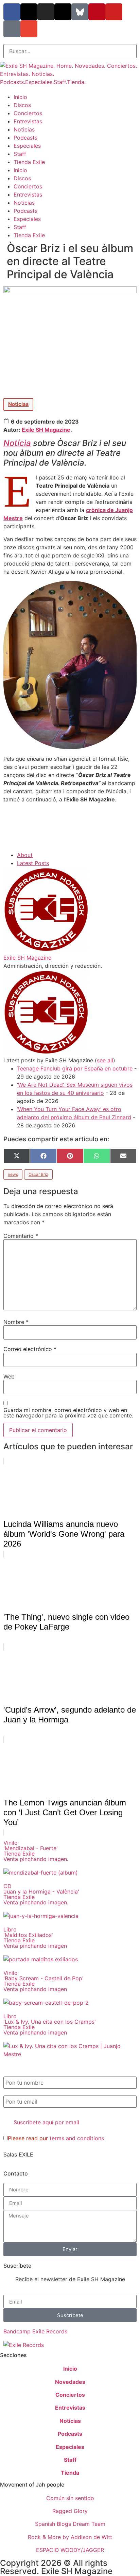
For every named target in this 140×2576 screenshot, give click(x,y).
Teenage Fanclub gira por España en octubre (75, 1068)
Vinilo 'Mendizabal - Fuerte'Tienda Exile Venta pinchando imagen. (36, 1851)
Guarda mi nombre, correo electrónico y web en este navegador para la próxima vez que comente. (68, 1413)
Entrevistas (28, 121)
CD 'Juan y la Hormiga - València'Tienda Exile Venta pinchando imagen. (41, 1894)
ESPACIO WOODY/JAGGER (70, 2550)
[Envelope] (29, 29)
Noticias (24, 129)
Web (9, 1376)
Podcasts (25, 138)
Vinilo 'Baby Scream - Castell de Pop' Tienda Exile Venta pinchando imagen (43, 1981)
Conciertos (28, 113)
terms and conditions (77, 2138)
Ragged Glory (70, 2511)
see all (105, 1060)
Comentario (21, 1236)
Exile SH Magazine (46, 430)
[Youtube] (114, 12)
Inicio (20, 97)
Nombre (16, 1322)
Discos (22, 105)
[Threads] (63, 12)
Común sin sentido (70, 2498)
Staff (20, 154)
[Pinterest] (97, 12)
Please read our (56, 2138)
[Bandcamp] (12, 29)
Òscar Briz (38, 1174)
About (25, 855)
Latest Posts (33, 863)
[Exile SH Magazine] (46, 949)
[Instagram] (46, 12)
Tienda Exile (29, 162)
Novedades (70, 2382)
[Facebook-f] (12, 12)
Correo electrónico (30, 1349)
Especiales (27, 146)
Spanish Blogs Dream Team (70, 2524)
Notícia (17, 443)
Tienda (70, 2473)
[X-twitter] (29, 12)
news (13, 1174)
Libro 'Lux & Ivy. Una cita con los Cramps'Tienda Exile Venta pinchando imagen (50, 2024)
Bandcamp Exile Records (35, 2331)
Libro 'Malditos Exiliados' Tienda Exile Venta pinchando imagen (35, 1938)
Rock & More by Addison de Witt (70, 2537)
